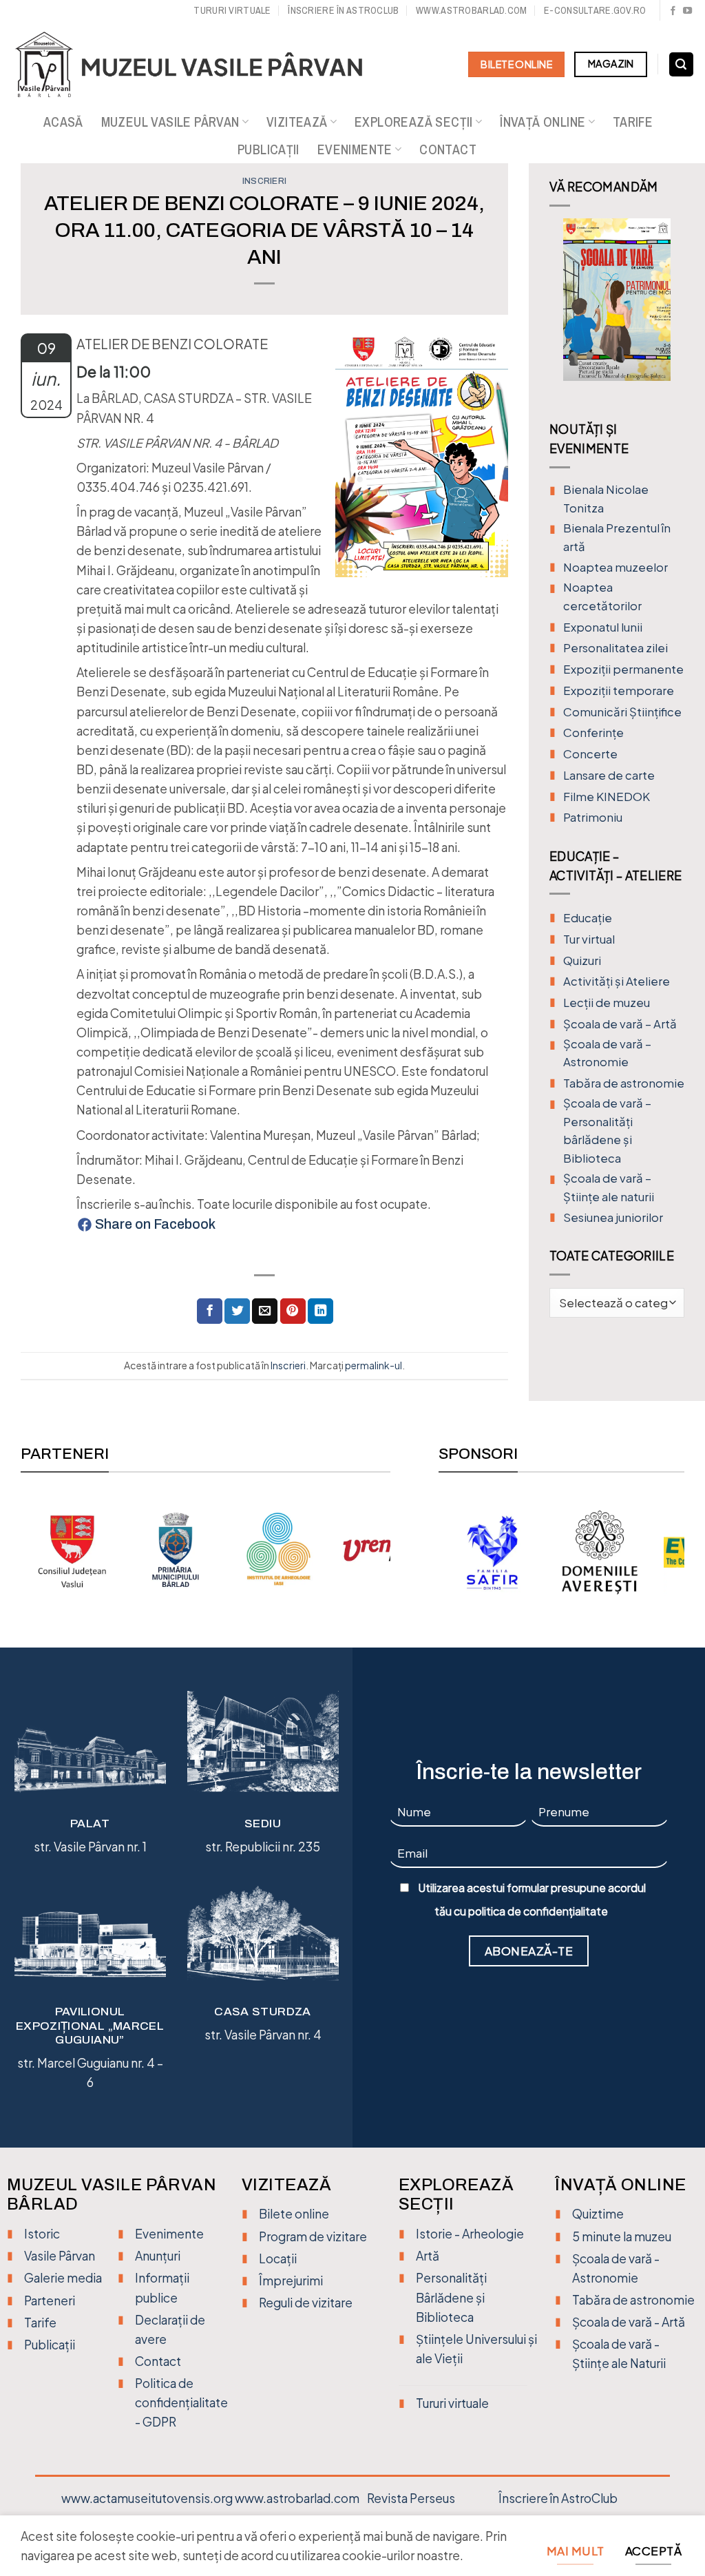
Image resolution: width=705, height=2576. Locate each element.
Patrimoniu (593, 817)
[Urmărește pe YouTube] (687, 11)
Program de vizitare (313, 2236)
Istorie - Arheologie (470, 2234)
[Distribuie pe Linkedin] (320, 1311)
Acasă (63, 122)
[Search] (681, 65)
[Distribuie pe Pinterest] (293, 1311)
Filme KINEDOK (607, 797)
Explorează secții (414, 122)
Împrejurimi (291, 2281)
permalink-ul (373, 1365)
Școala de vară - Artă (629, 2322)
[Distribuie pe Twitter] (237, 1311)
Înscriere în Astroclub (343, 10)
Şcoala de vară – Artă (620, 1024)
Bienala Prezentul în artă (617, 537)
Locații (278, 2258)
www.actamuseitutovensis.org (147, 2498)
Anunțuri (158, 2256)
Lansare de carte (609, 775)
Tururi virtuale (232, 10)
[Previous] (560, 310)
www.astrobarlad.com (471, 10)
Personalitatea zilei (615, 648)
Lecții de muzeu (607, 1003)
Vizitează (297, 122)
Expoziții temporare (619, 690)
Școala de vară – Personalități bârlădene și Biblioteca (607, 1131)
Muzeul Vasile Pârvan (170, 122)
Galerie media (63, 2278)
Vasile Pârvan (60, 2256)
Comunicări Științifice (622, 712)
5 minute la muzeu (622, 2236)
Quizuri (582, 960)
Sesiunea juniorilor (613, 1217)
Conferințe (593, 733)
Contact (448, 149)
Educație (588, 918)
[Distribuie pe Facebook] (210, 1311)
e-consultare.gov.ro (595, 10)
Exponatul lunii (603, 627)
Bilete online (294, 2214)
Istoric (42, 2234)
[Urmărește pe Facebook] (673, 11)
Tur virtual (589, 939)
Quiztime (598, 2214)
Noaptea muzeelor (615, 567)
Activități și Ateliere (617, 981)
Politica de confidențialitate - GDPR (181, 2402)
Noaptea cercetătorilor (602, 596)
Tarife (633, 122)
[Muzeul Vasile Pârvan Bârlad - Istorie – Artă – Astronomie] (201, 65)
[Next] (674, 310)
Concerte (590, 754)
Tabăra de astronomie (624, 1083)
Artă (428, 2256)
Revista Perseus (411, 2498)
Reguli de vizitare (306, 2303)
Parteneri (50, 2300)
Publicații (269, 149)
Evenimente (355, 149)
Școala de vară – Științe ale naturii (609, 1187)
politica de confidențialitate (538, 1911)
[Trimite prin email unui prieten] (265, 1311)
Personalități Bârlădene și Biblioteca (451, 2297)
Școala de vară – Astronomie (607, 1053)
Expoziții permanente (623, 669)
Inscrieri (264, 181)
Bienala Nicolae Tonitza (606, 499)
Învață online (543, 122)
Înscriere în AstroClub (558, 2498)
